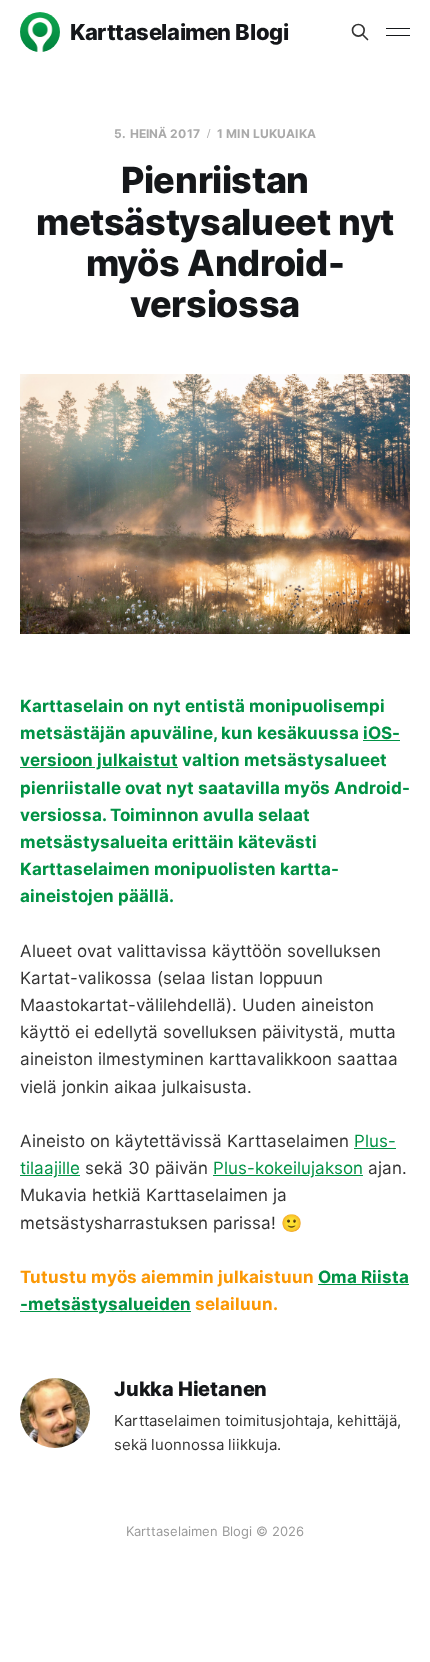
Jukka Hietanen (190, 1389)
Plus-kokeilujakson (288, 1168)
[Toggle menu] (398, 32)
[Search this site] (360, 32)
